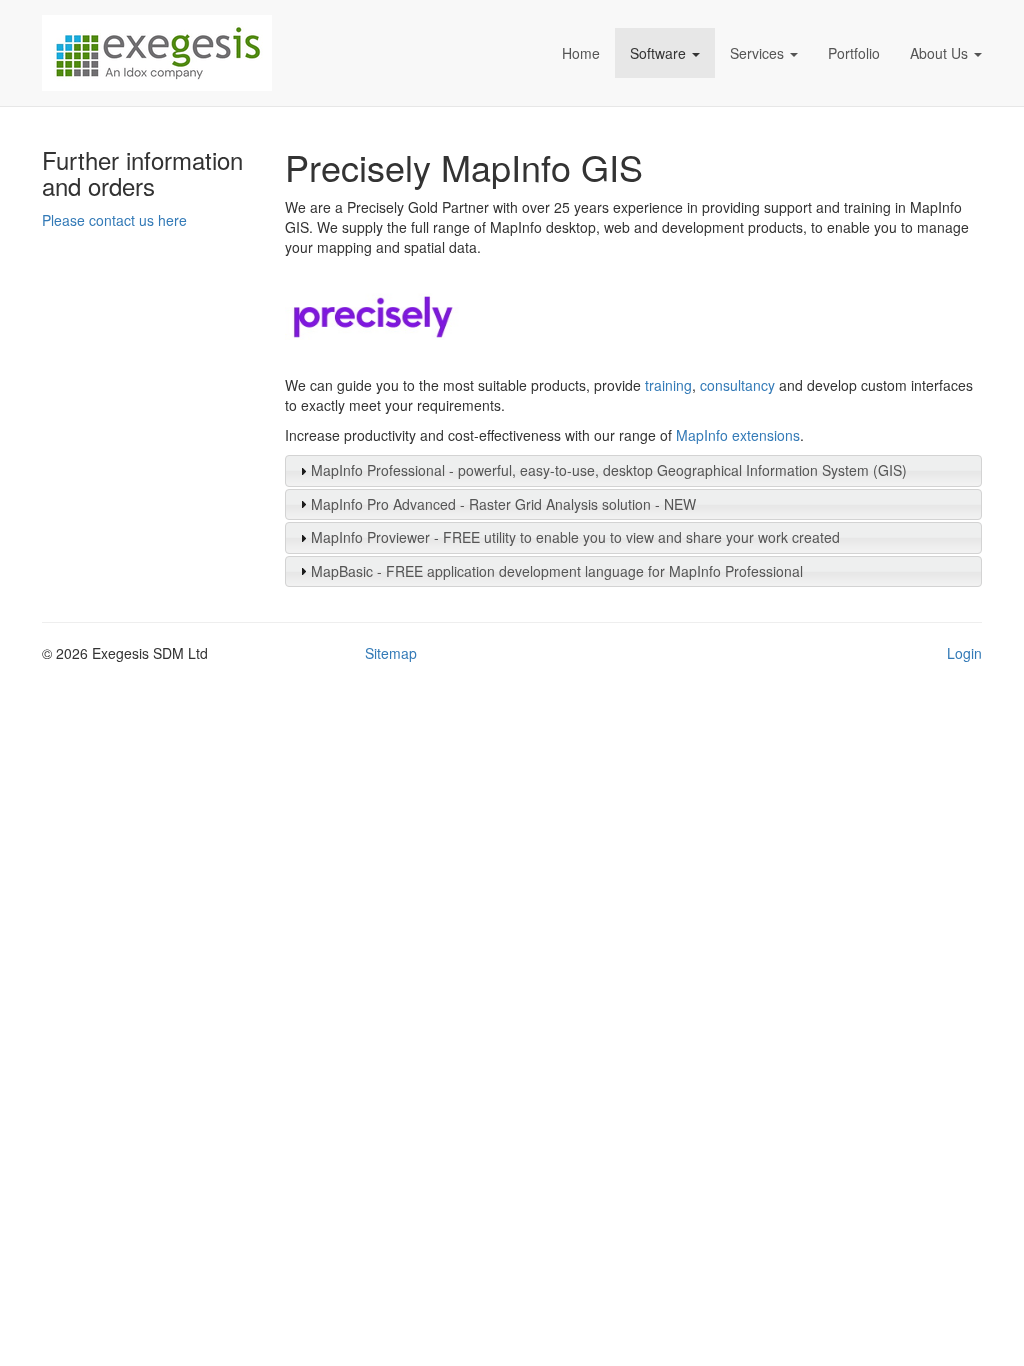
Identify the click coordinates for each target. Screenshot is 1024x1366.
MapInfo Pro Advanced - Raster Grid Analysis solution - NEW (503, 504)
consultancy (737, 385)
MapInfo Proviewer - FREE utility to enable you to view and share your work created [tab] (575, 537)
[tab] (634, 471)
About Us (939, 53)
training (668, 385)
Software (658, 53)
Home (581, 53)
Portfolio (854, 53)
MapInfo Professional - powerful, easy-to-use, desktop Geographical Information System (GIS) (609, 470)
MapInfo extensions (738, 435)
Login (964, 653)
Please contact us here (114, 220)
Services (757, 53)
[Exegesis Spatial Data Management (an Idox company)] (222, 53)
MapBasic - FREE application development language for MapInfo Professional (557, 571)
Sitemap (391, 653)
